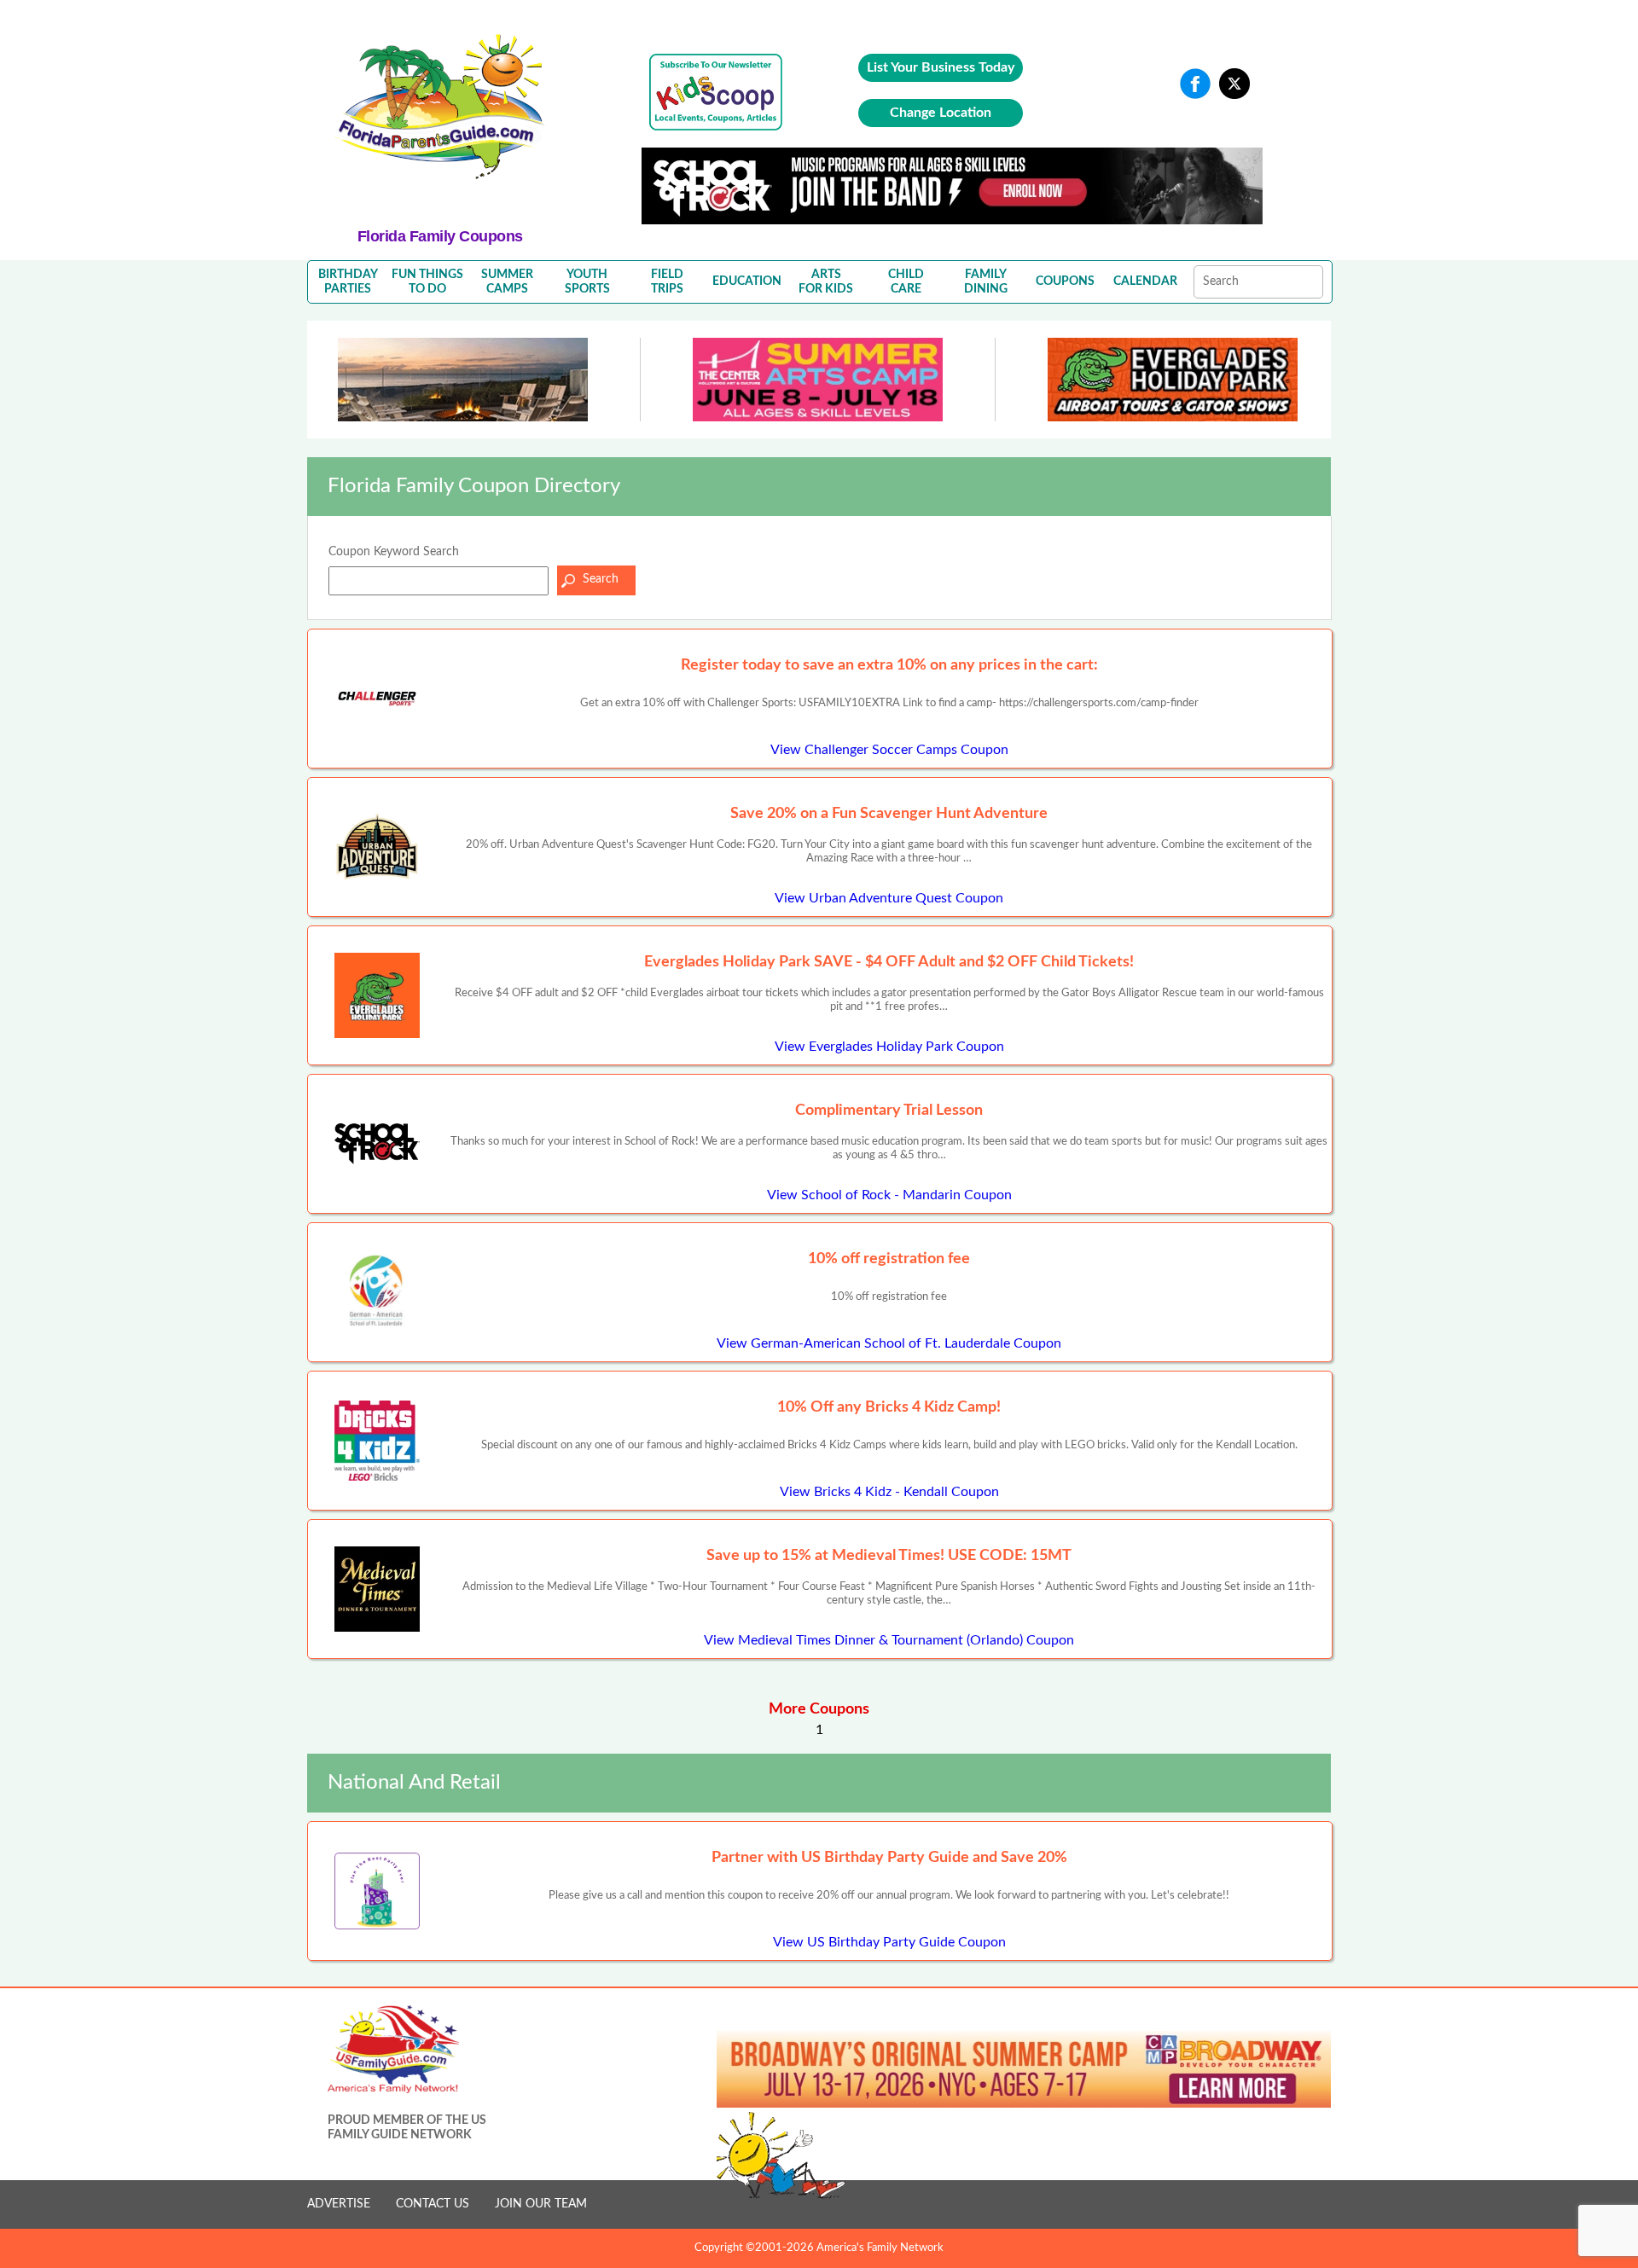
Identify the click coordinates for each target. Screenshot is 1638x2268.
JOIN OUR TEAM (541, 2204)
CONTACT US (433, 2204)
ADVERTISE (339, 2204)
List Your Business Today (941, 67)
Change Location (941, 113)
